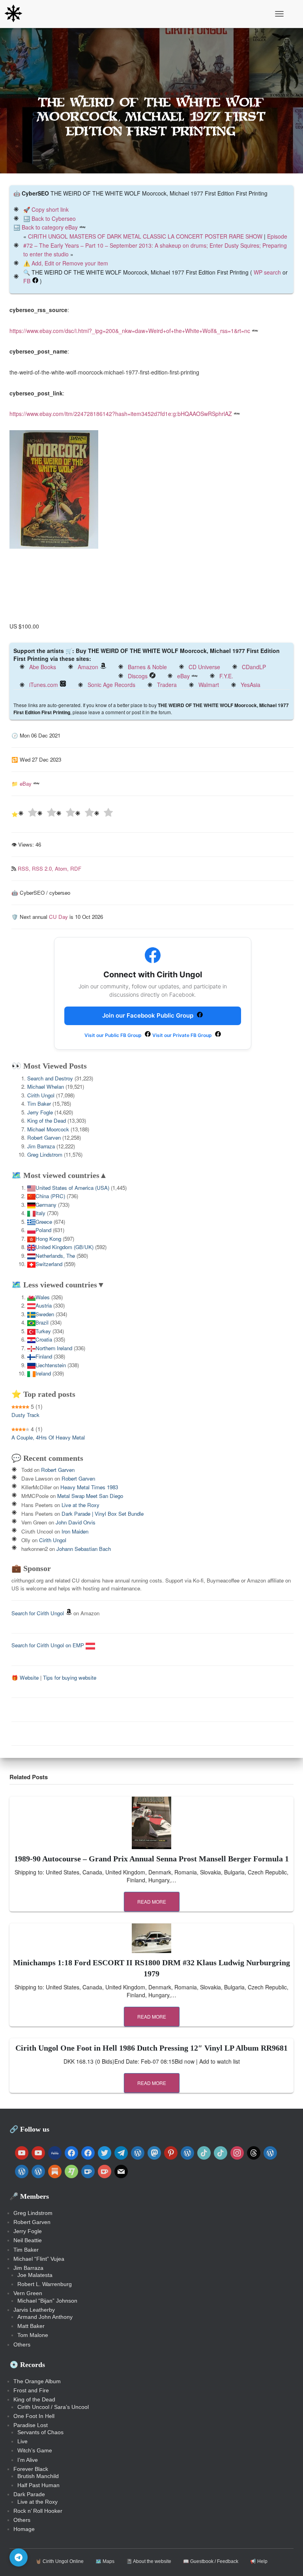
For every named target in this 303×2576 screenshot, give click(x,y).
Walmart (209, 685)
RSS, (25, 868)
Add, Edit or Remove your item (70, 263)
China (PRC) (50, 1196)
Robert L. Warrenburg (45, 2284)
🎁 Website (25, 1678)
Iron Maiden (75, 1531)
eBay (183, 676)
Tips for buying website (70, 1678)
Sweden (45, 1314)
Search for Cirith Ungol (38, 1613)
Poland (43, 1230)
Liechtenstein (51, 1365)
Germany (46, 1205)
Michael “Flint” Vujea (39, 2259)
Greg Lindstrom (45, 1154)
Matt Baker (31, 2326)
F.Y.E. (226, 676)
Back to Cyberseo (54, 218)
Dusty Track (25, 1415)
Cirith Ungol (41, 1095)
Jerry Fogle (40, 1112)
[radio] (28, 814)
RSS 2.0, (43, 868)
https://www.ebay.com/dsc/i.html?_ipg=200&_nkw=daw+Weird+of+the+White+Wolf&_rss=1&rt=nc (130, 331)
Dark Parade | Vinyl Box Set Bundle (103, 1514)
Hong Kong (48, 1239)
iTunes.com (44, 685)
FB (27, 281)
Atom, (63, 868)
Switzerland (49, 1264)
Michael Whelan (46, 1087)
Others (22, 2345)
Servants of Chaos (40, 2432)
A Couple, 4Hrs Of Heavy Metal (48, 1437)
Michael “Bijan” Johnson (47, 2301)
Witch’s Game (35, 2450)
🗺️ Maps (105, 2561)
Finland (44, 1356)
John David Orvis (76, 1522)
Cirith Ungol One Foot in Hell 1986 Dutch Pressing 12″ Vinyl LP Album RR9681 (151, 2048)
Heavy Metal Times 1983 (89, 1487)
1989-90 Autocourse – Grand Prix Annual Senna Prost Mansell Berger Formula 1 (151, 1859)
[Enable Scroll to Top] (287, 2560)
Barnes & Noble (147, 667)
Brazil (42, 1322)
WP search (267, 272)
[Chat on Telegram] (19, 2557)
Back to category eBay (50, 227)
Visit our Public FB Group (114, 1035)
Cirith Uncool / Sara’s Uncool (53, 2407)
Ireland (43, 1373)
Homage (24, 2529)
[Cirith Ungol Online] (16, 14)
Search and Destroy (50, 1078)
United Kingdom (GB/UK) (65, 1247)
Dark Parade (29, 2494)
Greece (44, 1222)
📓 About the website (149, 2561)
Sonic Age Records (111, 685)
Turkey (43, 1331)
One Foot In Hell (34, 2416)
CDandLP (254, 667)
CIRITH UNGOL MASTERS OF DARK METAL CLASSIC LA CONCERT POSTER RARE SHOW (145, 236)
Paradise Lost (31, 2425)
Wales (43, 1297)
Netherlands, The (55, 1256)
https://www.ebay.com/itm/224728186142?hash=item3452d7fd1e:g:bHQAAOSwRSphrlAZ (121, 414)
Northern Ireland (54, 1348)
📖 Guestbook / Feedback (211, 2561)
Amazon (88, 667)
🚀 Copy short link (46, 209)
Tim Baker (39, 1104)
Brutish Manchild (38, 2476)
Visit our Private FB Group (183, 1035)
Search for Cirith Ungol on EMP (49, 1645)
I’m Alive (28, 2460)
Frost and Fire (31, 2390)
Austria (44, 1305)
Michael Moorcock (48, 1129)
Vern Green (28, 2293)
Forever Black (31, 2469)
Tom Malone (33, 2335)
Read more (152, 1901)
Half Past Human (38, 2485)
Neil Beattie (28, 2240)
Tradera (167, 685)
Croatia (44, 1339)
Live (22, 2441)
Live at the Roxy (80, 1505)
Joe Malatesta (35, 2275)
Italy (40, 1213)
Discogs (138, 676)
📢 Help (259, 2561)
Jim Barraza (41, 1146)
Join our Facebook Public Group (149, 1015)
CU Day (58, 917)
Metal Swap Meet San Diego (90, 1496)
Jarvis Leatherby (34, 2310)
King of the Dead (47, 1121)
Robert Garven (44, 1137)
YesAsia (251, 685)
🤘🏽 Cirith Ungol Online (60, 2561)
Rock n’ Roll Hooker (38, 2511)
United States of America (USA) (72, 1188)
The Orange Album (37, 2381)
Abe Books (43, 667)
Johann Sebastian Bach (84, 1549)
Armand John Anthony (45, 2317)
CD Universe (204, 667)
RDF (76, 868)
